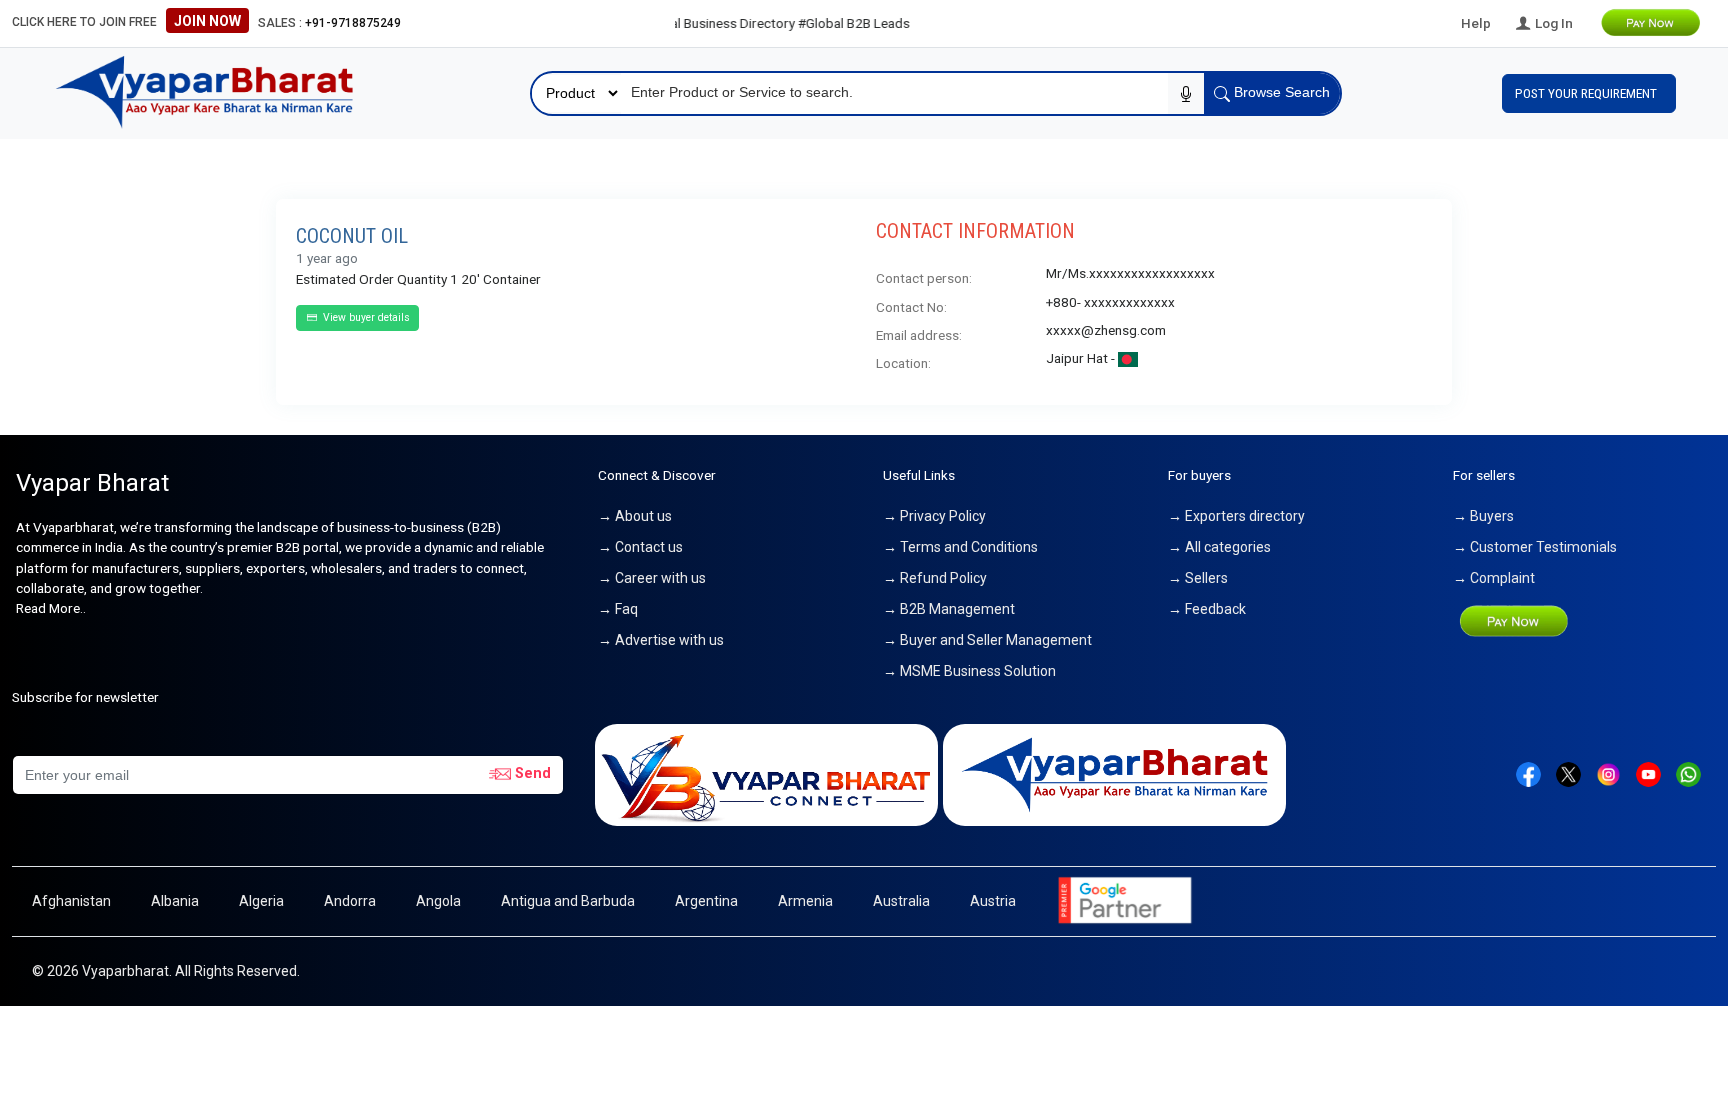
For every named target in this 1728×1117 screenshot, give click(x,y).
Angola (438, 901)
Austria (993, 901)
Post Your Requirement (1589, 93)
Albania (175, 901)
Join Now (207, 21)
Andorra (350, 901)
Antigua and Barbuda (568, 901)
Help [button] (1476, 23)
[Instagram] (1608, 773)
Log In (1552, 23)
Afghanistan (71, 901)
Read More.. (51, 608)
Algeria (261, 901)
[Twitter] (1568, 773)
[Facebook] (1528, 773)
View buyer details (365, 317)
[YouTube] (1648, 773)
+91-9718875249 (353, 23)
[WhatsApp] (1688, 773)
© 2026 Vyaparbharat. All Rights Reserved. (166, 971)
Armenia (805, 901)
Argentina (706, 901)
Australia (901, 901)
